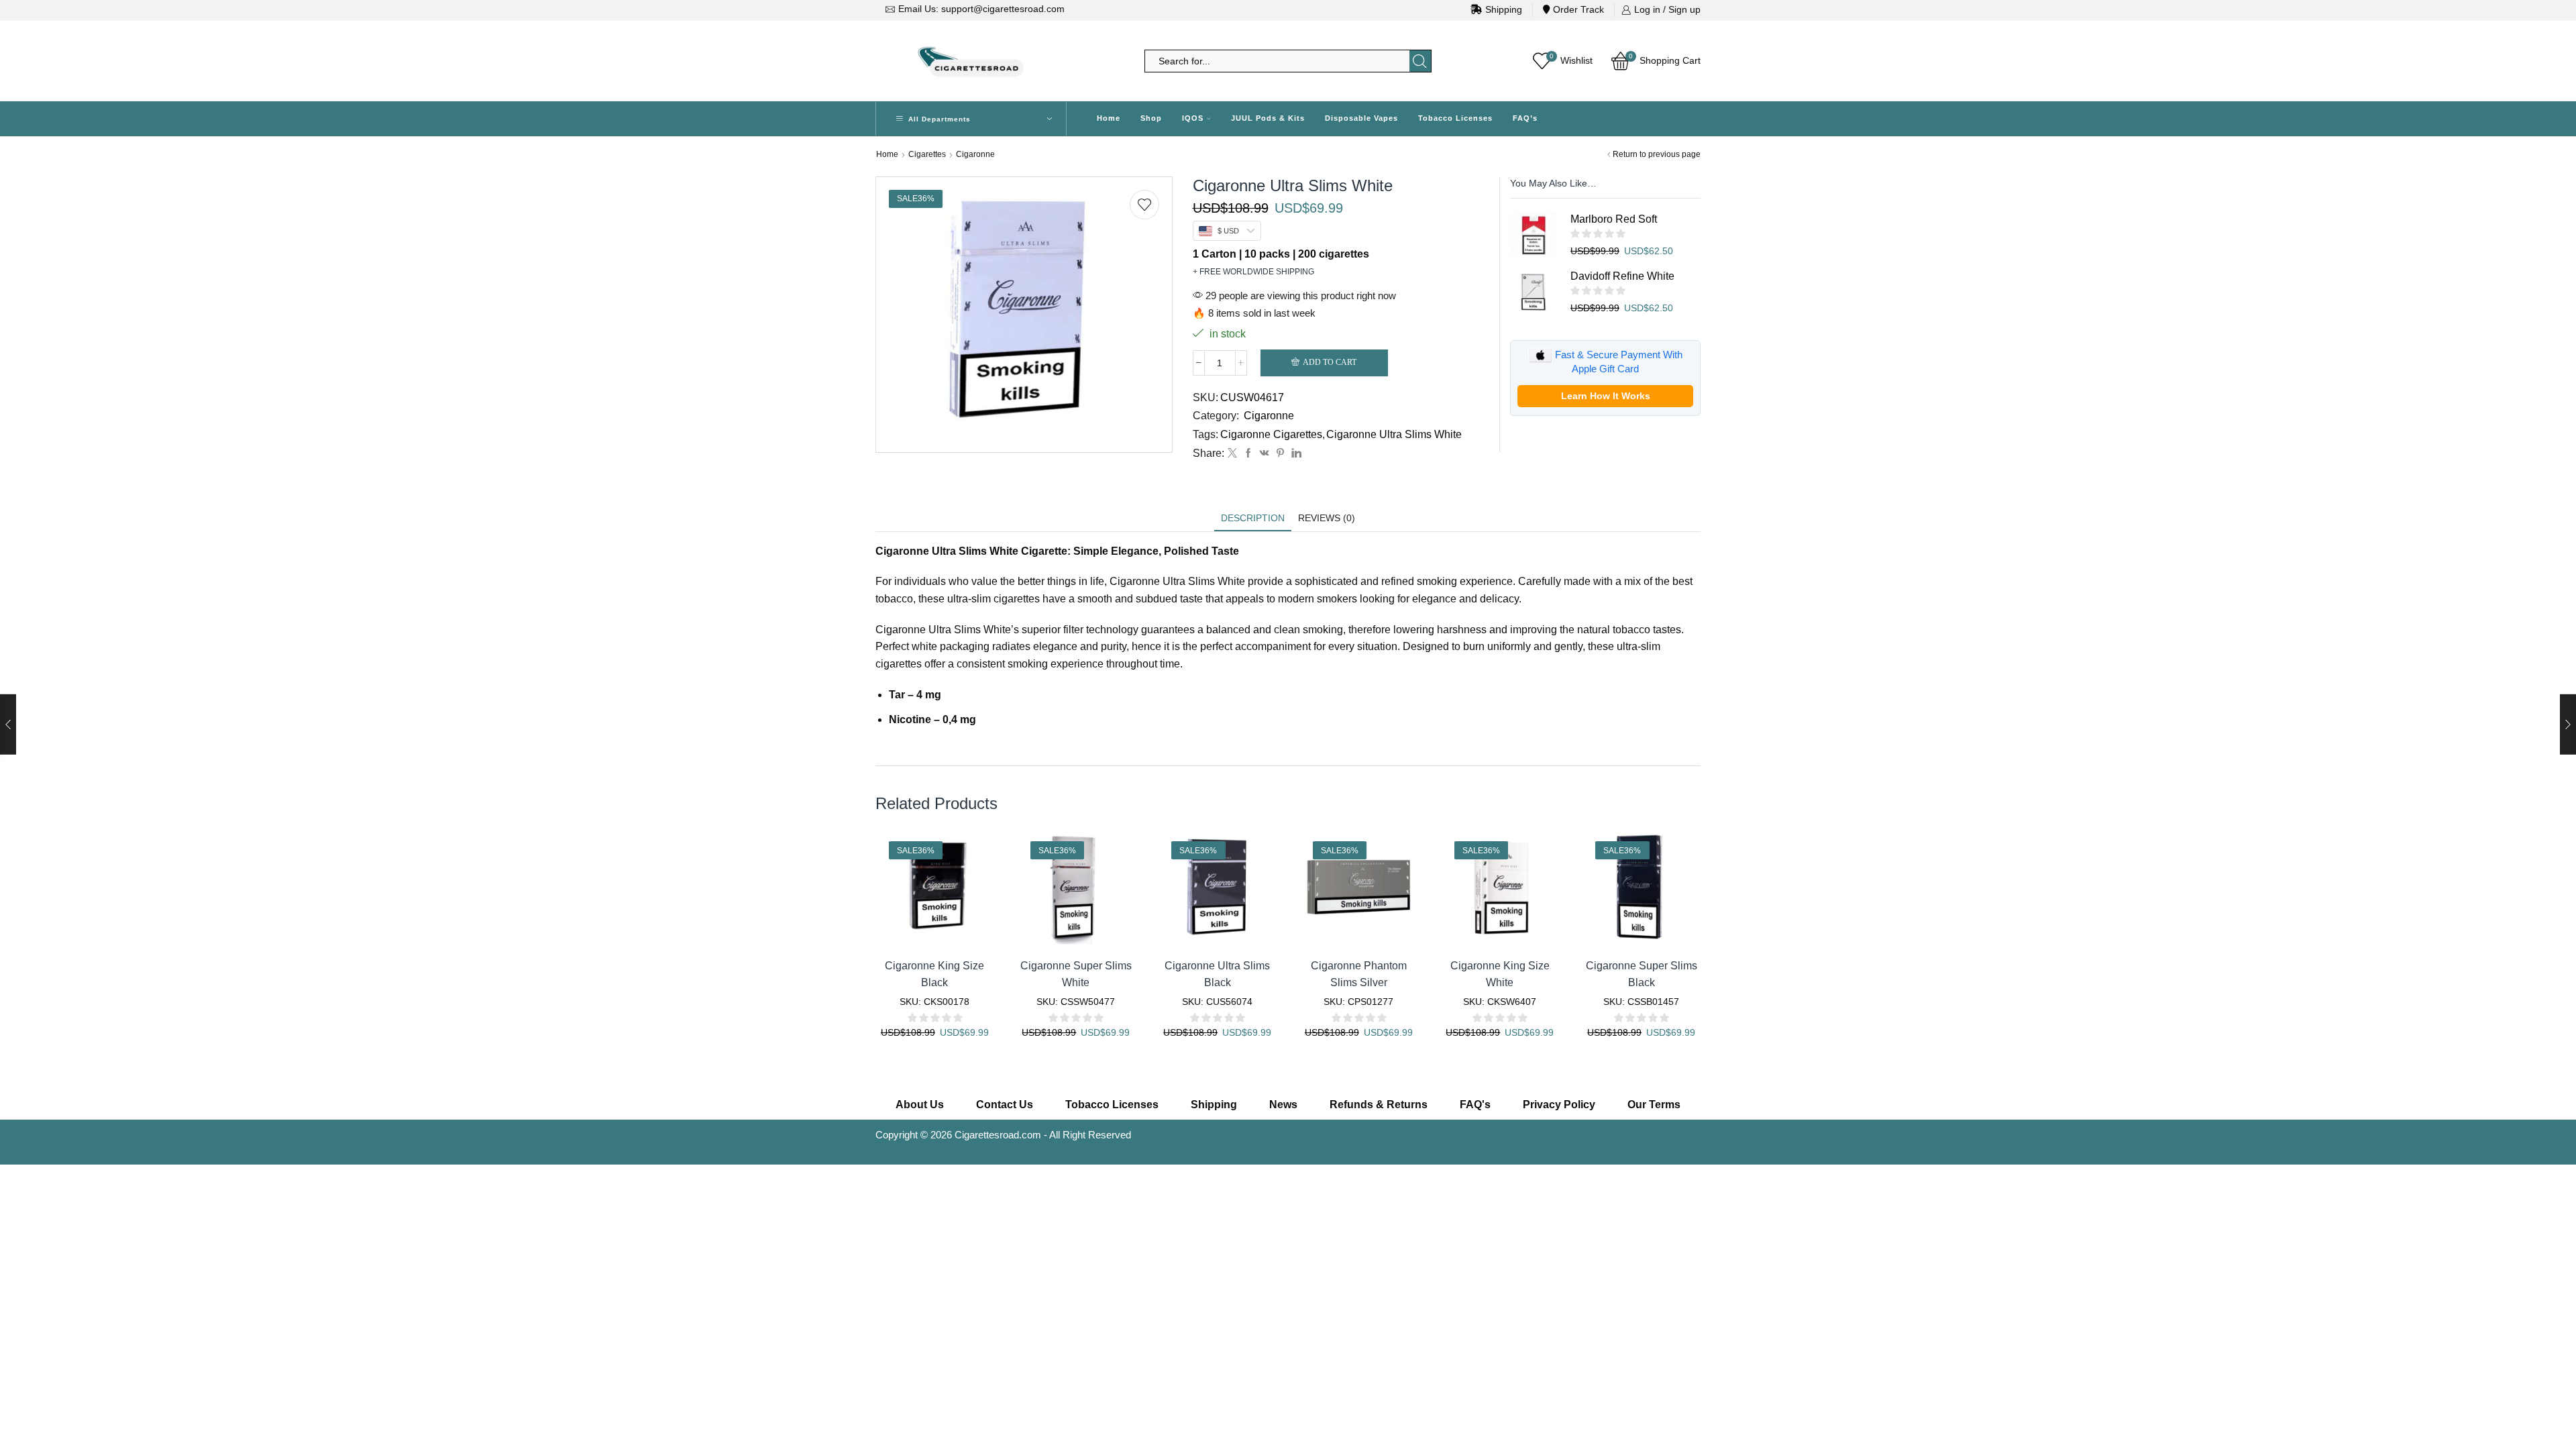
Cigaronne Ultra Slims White (1394, 434)
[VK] (1265, 453)
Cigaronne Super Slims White (1076, 974)
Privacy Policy (1559, 1105)
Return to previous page (1657, 154)
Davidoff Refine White (1622, 276)
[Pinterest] (1280, 453)
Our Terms (1654, 1105)
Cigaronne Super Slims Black (1642, 974)
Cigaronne (975, 154)
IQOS (1193, 118)
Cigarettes (927, 154)
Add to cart (1330, 362)
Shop (1151, 118)
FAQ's (1475, 1105)
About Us (920, 1105)
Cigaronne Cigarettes (1271, 434)
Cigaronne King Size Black (934, 974)
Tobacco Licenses (1455, 118)
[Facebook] (1248, 453)
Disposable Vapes (1361, 118)
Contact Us (1005, 1105)
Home (1109, 118)
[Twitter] (1232, 453)
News (1283, 1105)
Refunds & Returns (1379, 1105)
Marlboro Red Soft (1614, 219)
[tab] (1253, 518)
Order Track (1578, 9)
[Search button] (1420, 61)
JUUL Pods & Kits (1268, 118)
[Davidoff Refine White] (1534, 292)
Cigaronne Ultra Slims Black (1217, 974)
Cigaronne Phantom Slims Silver (1359, 974)
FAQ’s (1525, 118)
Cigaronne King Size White (1500, 974)
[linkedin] (1295, 453)
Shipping (1504, 9)
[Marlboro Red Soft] (1534, 235)
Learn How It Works (1606, 396)
